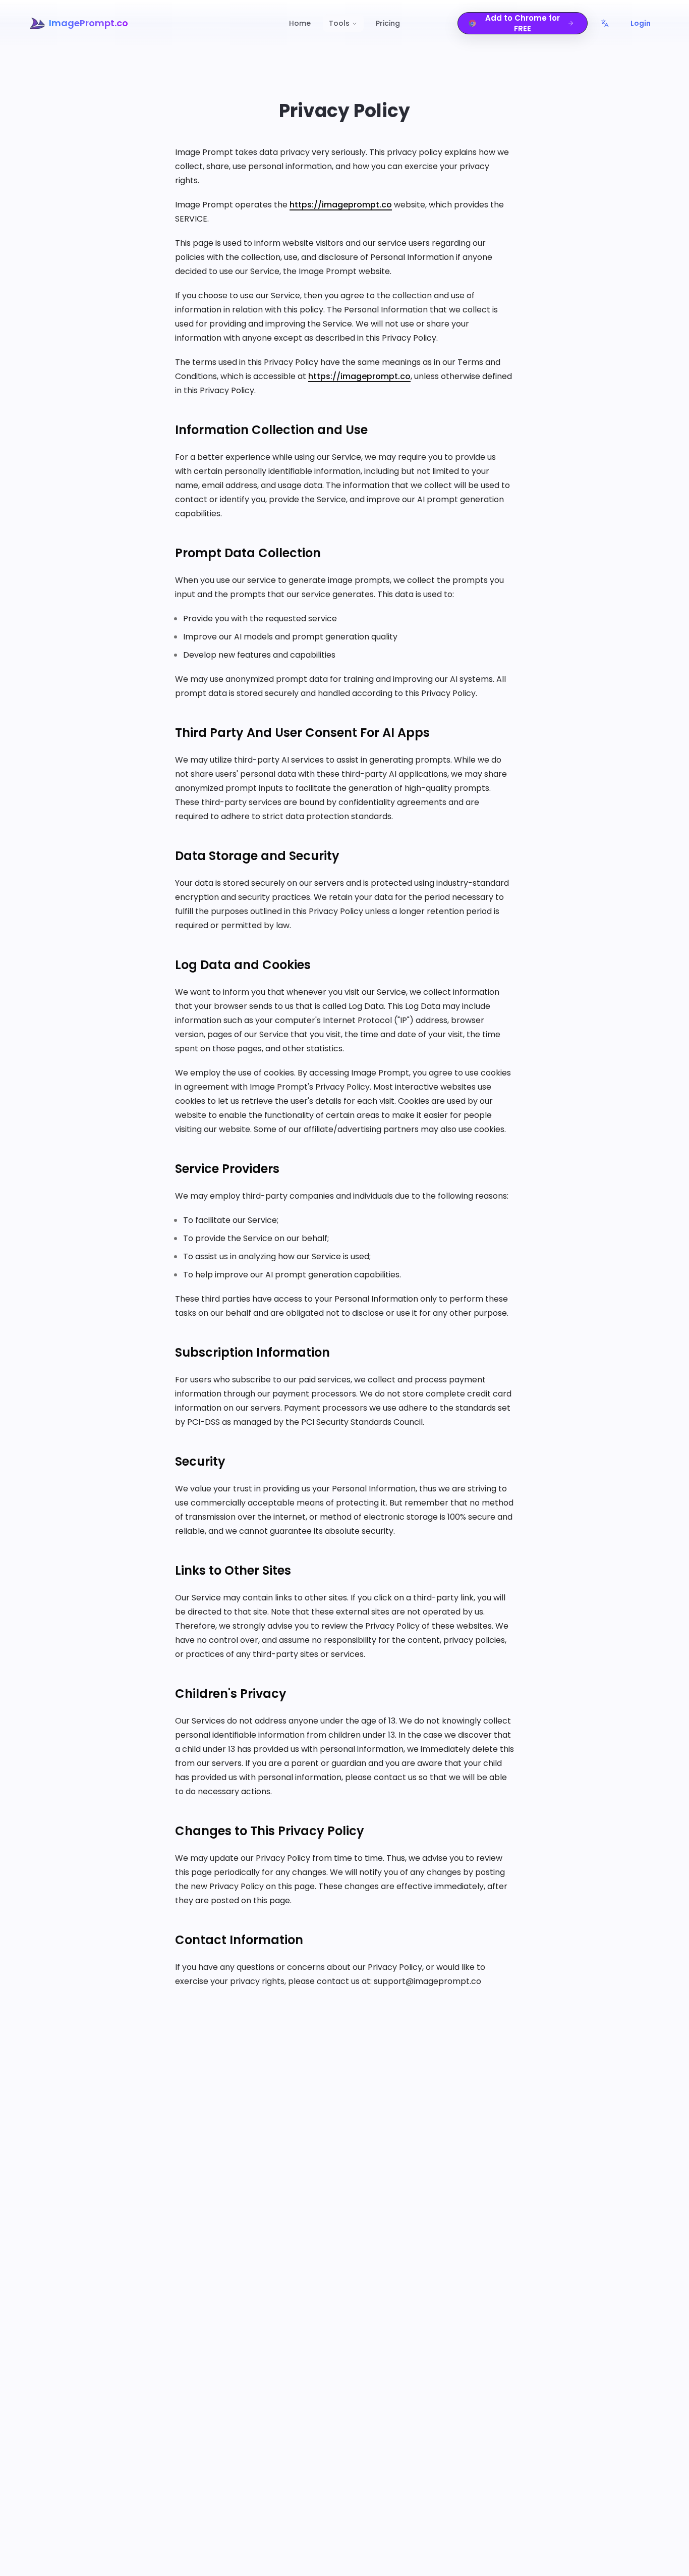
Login (641, 23)
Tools (339, 23)
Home (300, 23)
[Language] (605, 23)
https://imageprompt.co (341, 205)
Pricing (388, 23)
